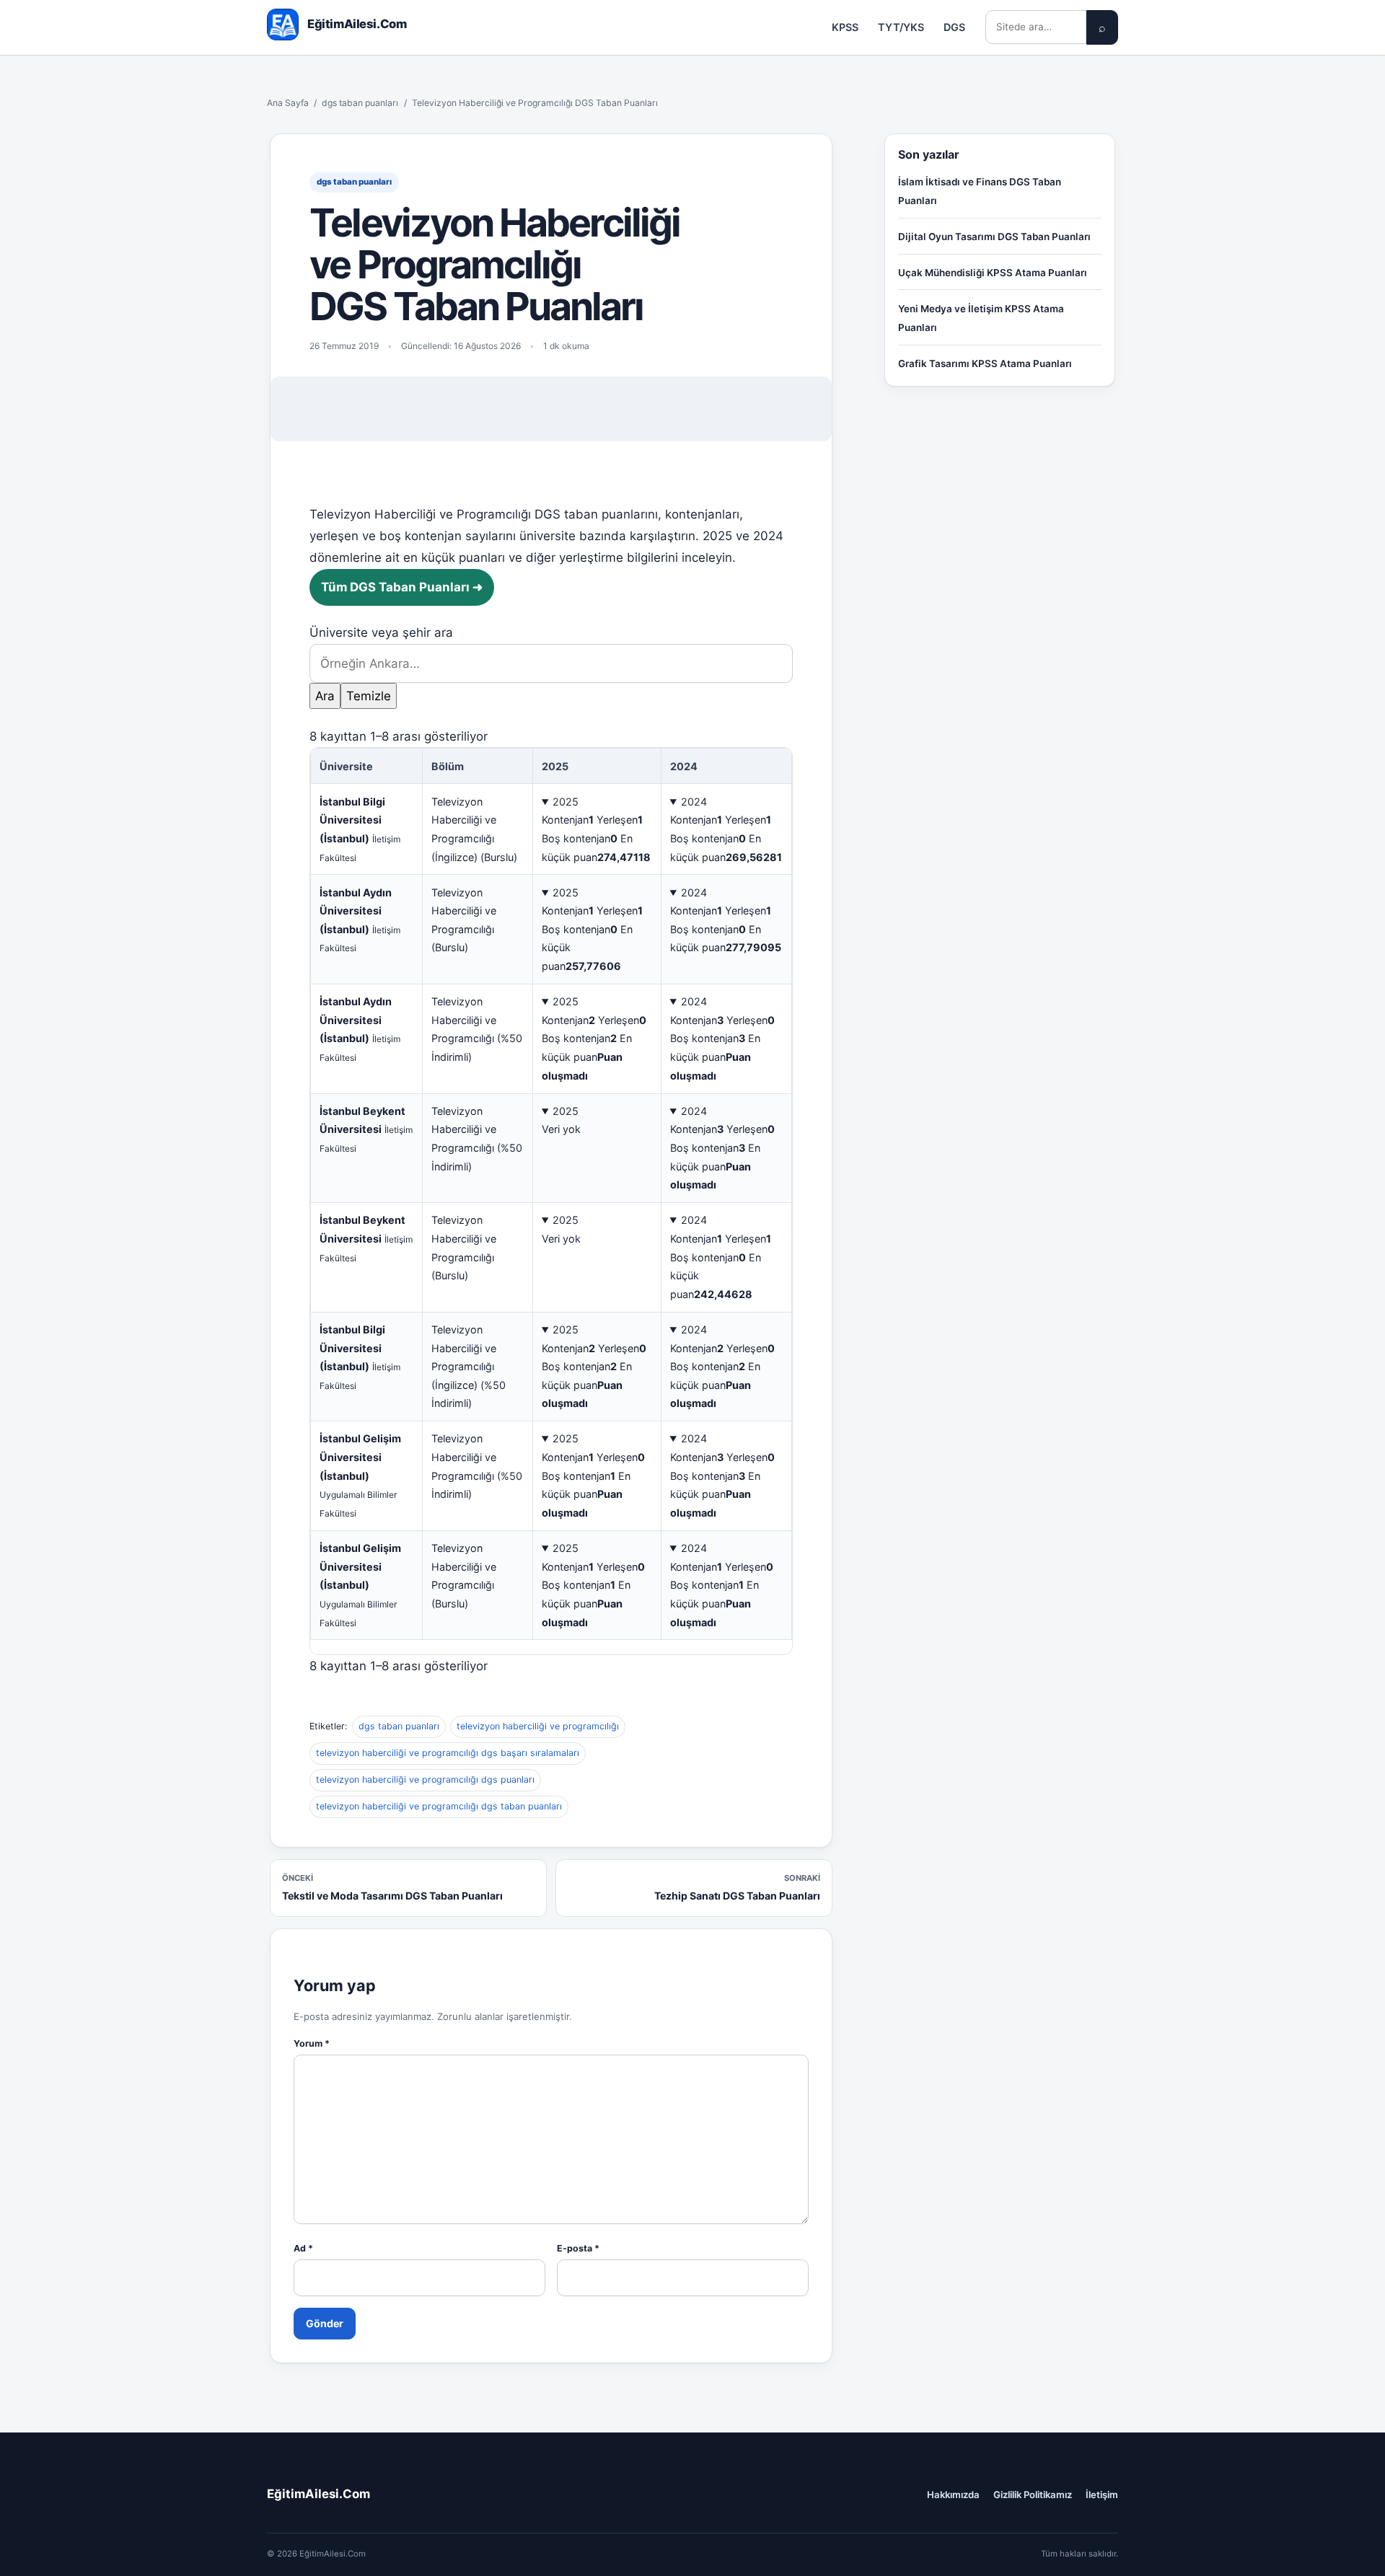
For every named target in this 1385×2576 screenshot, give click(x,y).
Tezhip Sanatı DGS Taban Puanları (737, 1887)
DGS (954, 27)
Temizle (369, 696)
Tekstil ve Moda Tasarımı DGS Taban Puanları (392, 1887)
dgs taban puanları (360, 103)
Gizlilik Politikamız (1033, 2495)
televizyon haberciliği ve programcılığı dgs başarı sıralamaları (448, 1753)
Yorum (312, 2043)
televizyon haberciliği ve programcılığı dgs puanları (425, 1779)
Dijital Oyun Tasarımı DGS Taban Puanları (994, 237)
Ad (303, 2248)
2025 (566, 802)
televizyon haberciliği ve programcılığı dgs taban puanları (439, 1806)
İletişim (1102, 2495)
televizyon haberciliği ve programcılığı (538, 1726)
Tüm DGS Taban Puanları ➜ (402, 587)
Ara (325, 696)
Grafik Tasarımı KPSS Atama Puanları (985, 363)
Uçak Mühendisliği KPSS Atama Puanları (993, 273)
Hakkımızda (953, 2495)
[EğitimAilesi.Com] (283, 25)
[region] (551, 1201)
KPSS (845, 27)
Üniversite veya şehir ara (381, 632)
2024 (694, 802)
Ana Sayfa (288, 103)
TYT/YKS (901, 27)
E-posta (578, 2248)
